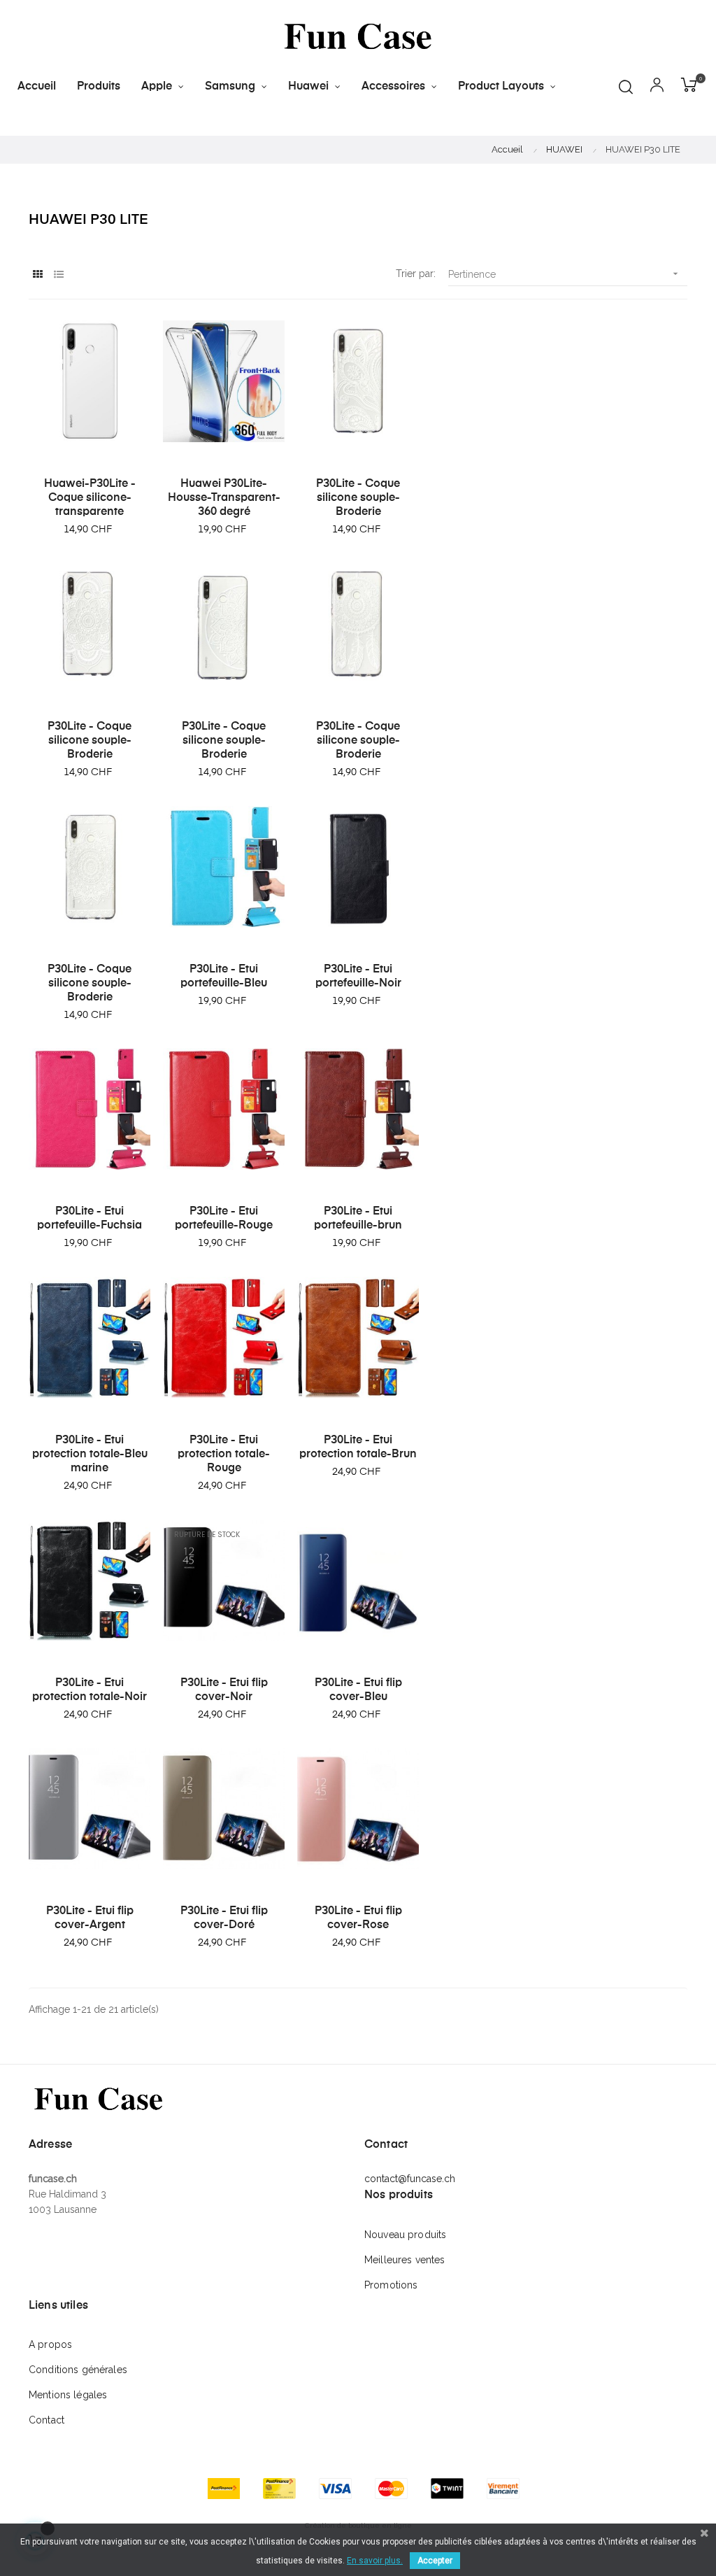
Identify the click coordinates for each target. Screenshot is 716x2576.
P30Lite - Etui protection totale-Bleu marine (90, 1455)
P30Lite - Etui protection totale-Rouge (224, 1455)
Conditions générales (78, 2370)
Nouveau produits (405, 2235)
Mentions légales (68, 2395)
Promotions (391, 2285)
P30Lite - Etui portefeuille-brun (358, 1219)
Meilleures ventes (404, 2260)
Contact (46, 2420)
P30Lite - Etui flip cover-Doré (224, 1918)
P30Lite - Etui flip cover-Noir (224, 1690)
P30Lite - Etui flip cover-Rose (358, 1918)
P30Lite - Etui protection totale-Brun (358, 1448)
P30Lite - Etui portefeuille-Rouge (224, 1219)
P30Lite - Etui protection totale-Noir (89, 1690)
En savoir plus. (375, 2561)
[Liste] (58, 275)
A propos (50, 2344)
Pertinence (565, 274)
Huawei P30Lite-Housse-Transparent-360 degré (224, 498)
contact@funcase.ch (410, 2179)
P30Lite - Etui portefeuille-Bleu (224, 977)
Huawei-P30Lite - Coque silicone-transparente (90, 498)
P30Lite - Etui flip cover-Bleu (358, 1690)
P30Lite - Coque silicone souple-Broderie (358, 498)
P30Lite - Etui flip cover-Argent (90, 1918)
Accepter (435, 2561)
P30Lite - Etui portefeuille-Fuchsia (89, 1219)
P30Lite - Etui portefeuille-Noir (358, 977)
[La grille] (37, 275)
